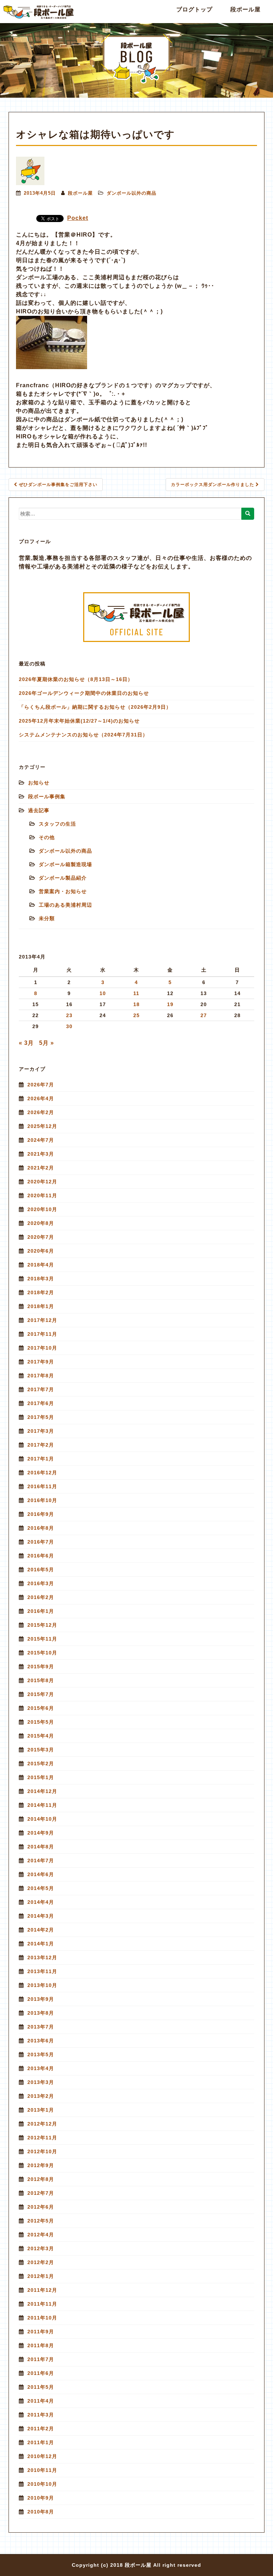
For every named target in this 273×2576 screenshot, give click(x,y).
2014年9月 (41, 1833)
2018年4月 (41, 1265)
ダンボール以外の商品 (132, 193)
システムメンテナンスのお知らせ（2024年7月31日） (83, 735)
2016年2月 (41, 1597)
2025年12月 (42, 1126)
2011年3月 (41, 2415)
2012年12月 (42, 2124)
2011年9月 (41, 2332)
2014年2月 (41, 1930)
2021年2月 (41, 1168)
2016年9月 (41, 1514)
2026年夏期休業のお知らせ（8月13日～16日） (76, 679)
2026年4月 (41, 1098)
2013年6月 (41, 2041)
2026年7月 (41, 1085)
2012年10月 (42, 2151)
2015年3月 (41, 1750)
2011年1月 (41, 2442)
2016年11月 (42, 1486)
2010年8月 (41, 2512)
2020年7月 (41, 1237)
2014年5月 (41, 1888)
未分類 (47, 918)
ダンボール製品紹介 (63, 878)
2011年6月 (41, 2373)
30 (69, 1026)
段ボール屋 (245, 9)
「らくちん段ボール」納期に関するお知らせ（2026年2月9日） (95, 707)
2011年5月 (41, 2387)
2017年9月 (41, 1362)
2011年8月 (41, 2345)
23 (69, 1015)
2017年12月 (42, 1320)
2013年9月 (41, 1999)
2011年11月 (42, 2304)
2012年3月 (41, 2248)
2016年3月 (41, 1583)
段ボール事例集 (47, 796)
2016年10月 (42, 1500)
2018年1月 (41, 1306)
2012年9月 (41, 2165)
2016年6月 (41, 1556)
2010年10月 (42, 2484)
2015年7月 (41, 1694)
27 (204, 1015)
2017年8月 (41, 1376)
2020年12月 (42, 1182)
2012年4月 (41, 2235)
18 (136, 1004)
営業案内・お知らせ (63, 891)
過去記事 (39, 810)
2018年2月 (41, 1292)
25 (136, 1015)
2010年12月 (42, 2456)
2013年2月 (41, 2096)
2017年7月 (41, 1389)
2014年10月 (42, 1819)
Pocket (78, 218)
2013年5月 (41, 2054)
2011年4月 (41, 2401)
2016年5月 (41, 1570)
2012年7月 (41, 2193)
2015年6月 (41, 1708)
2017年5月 (41, 1417)
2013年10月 (42, 1985)
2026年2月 (41, 1112)
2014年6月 (41, 1874)
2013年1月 (41, 2110)
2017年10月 (42, 1348)
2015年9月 (41, 1667)
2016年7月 (41, 1542)
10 (103, 993)
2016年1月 (41, 1611)
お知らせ (39, 783)
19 (170, 1004)
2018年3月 (41, 1279)
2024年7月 (41, 1140)
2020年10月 (42, 1209)
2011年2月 (41, 2429)
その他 (47, 837)
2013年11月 (42, 1971)
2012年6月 (41, 2207)
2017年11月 (42, 1334)
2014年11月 (42, 1805)
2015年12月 (42, 1625)
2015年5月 (41, 1722)
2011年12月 (42, 2290)
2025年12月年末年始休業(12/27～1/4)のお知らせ (79, 721)
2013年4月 (41, 2068)
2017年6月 (41, 1403)
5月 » (47, 1043)
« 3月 (26, 1043)
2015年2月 (41, 1764)
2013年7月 (41, 2027)
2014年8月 (41, 1847)
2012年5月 (41, 2221)
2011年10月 (42, 2318)
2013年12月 (42, 1957)
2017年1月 (41, 1459)
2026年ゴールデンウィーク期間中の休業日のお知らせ (84, 693)
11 (136, 993)
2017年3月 (41, 1431)
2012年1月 (41, 2276)
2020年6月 (41, 1251)
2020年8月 (41, 1223)
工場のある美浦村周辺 (65, 905)
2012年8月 (41, 2179)
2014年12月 (42, 1791)
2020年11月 (42, 1195)
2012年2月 (41, 2262)
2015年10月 (42, 1653)
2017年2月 (41, 1445)
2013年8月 (41, 2013)
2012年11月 (42, 2138)
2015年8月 (41, 1680)
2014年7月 (41, 1861)
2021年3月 (41, 1154)
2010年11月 (42, 2470)
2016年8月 (41, 1528)
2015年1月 (41, 1777)
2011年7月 (41, 2359)
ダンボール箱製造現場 (65, 864)
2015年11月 (42, 1639)
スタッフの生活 (57, 824)
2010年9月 (41, 2498)
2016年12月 (42, 1473)
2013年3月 (41, 2082)
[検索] (248, 514)
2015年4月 (41, 1736)
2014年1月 (41, 1944)
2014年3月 (41, 1916)
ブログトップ (194, 9)
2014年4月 (41, 1902)
